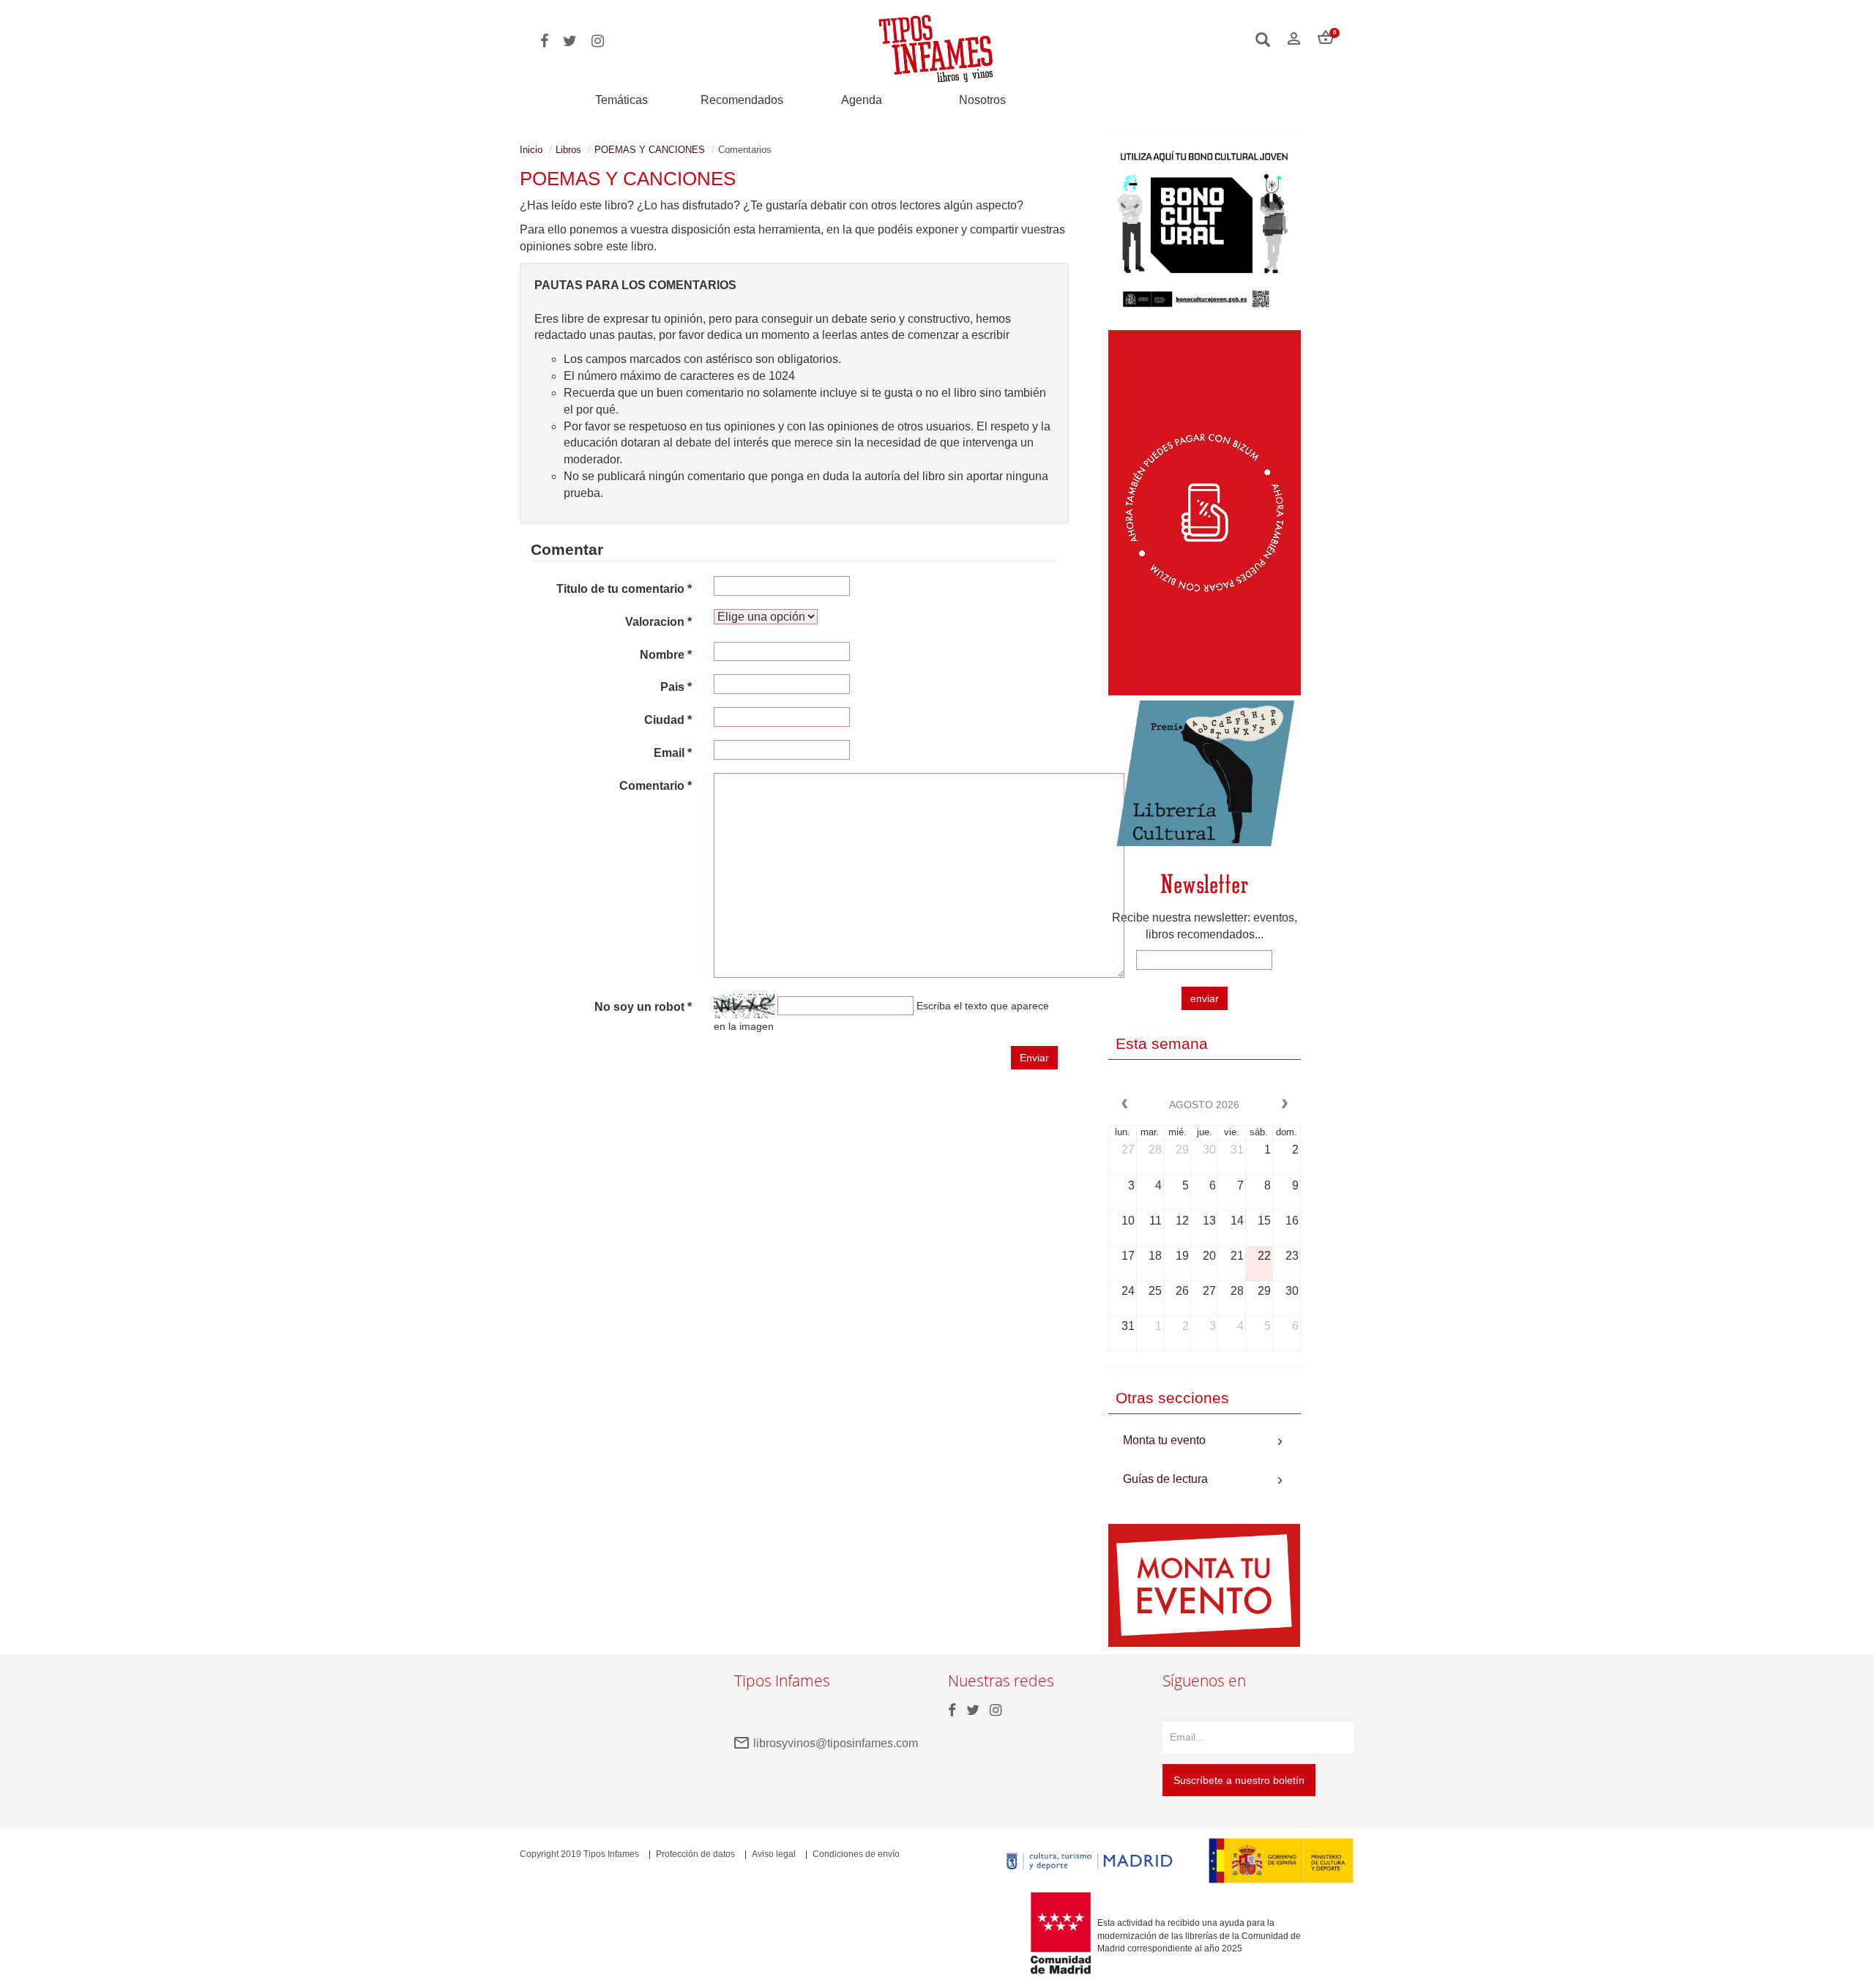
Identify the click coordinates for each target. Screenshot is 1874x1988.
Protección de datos (695, 1854)
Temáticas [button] (621, 100)
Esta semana (1162, 1043)
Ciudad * (668, 720)
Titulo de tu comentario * (624, 589)
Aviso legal (774, 1854)
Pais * (676, 687)
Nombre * (666, 655)
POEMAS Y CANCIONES (650, 150)
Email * (673, 753)
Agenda (862, 100)
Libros (568, 150)
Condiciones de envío (856, 1854)
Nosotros (982, 100)
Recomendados (742, 100)
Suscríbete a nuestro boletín (1239, 1780)
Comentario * (656, 786)
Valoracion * (658, 622)
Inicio (531, 150)
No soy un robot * (643, 1007)
